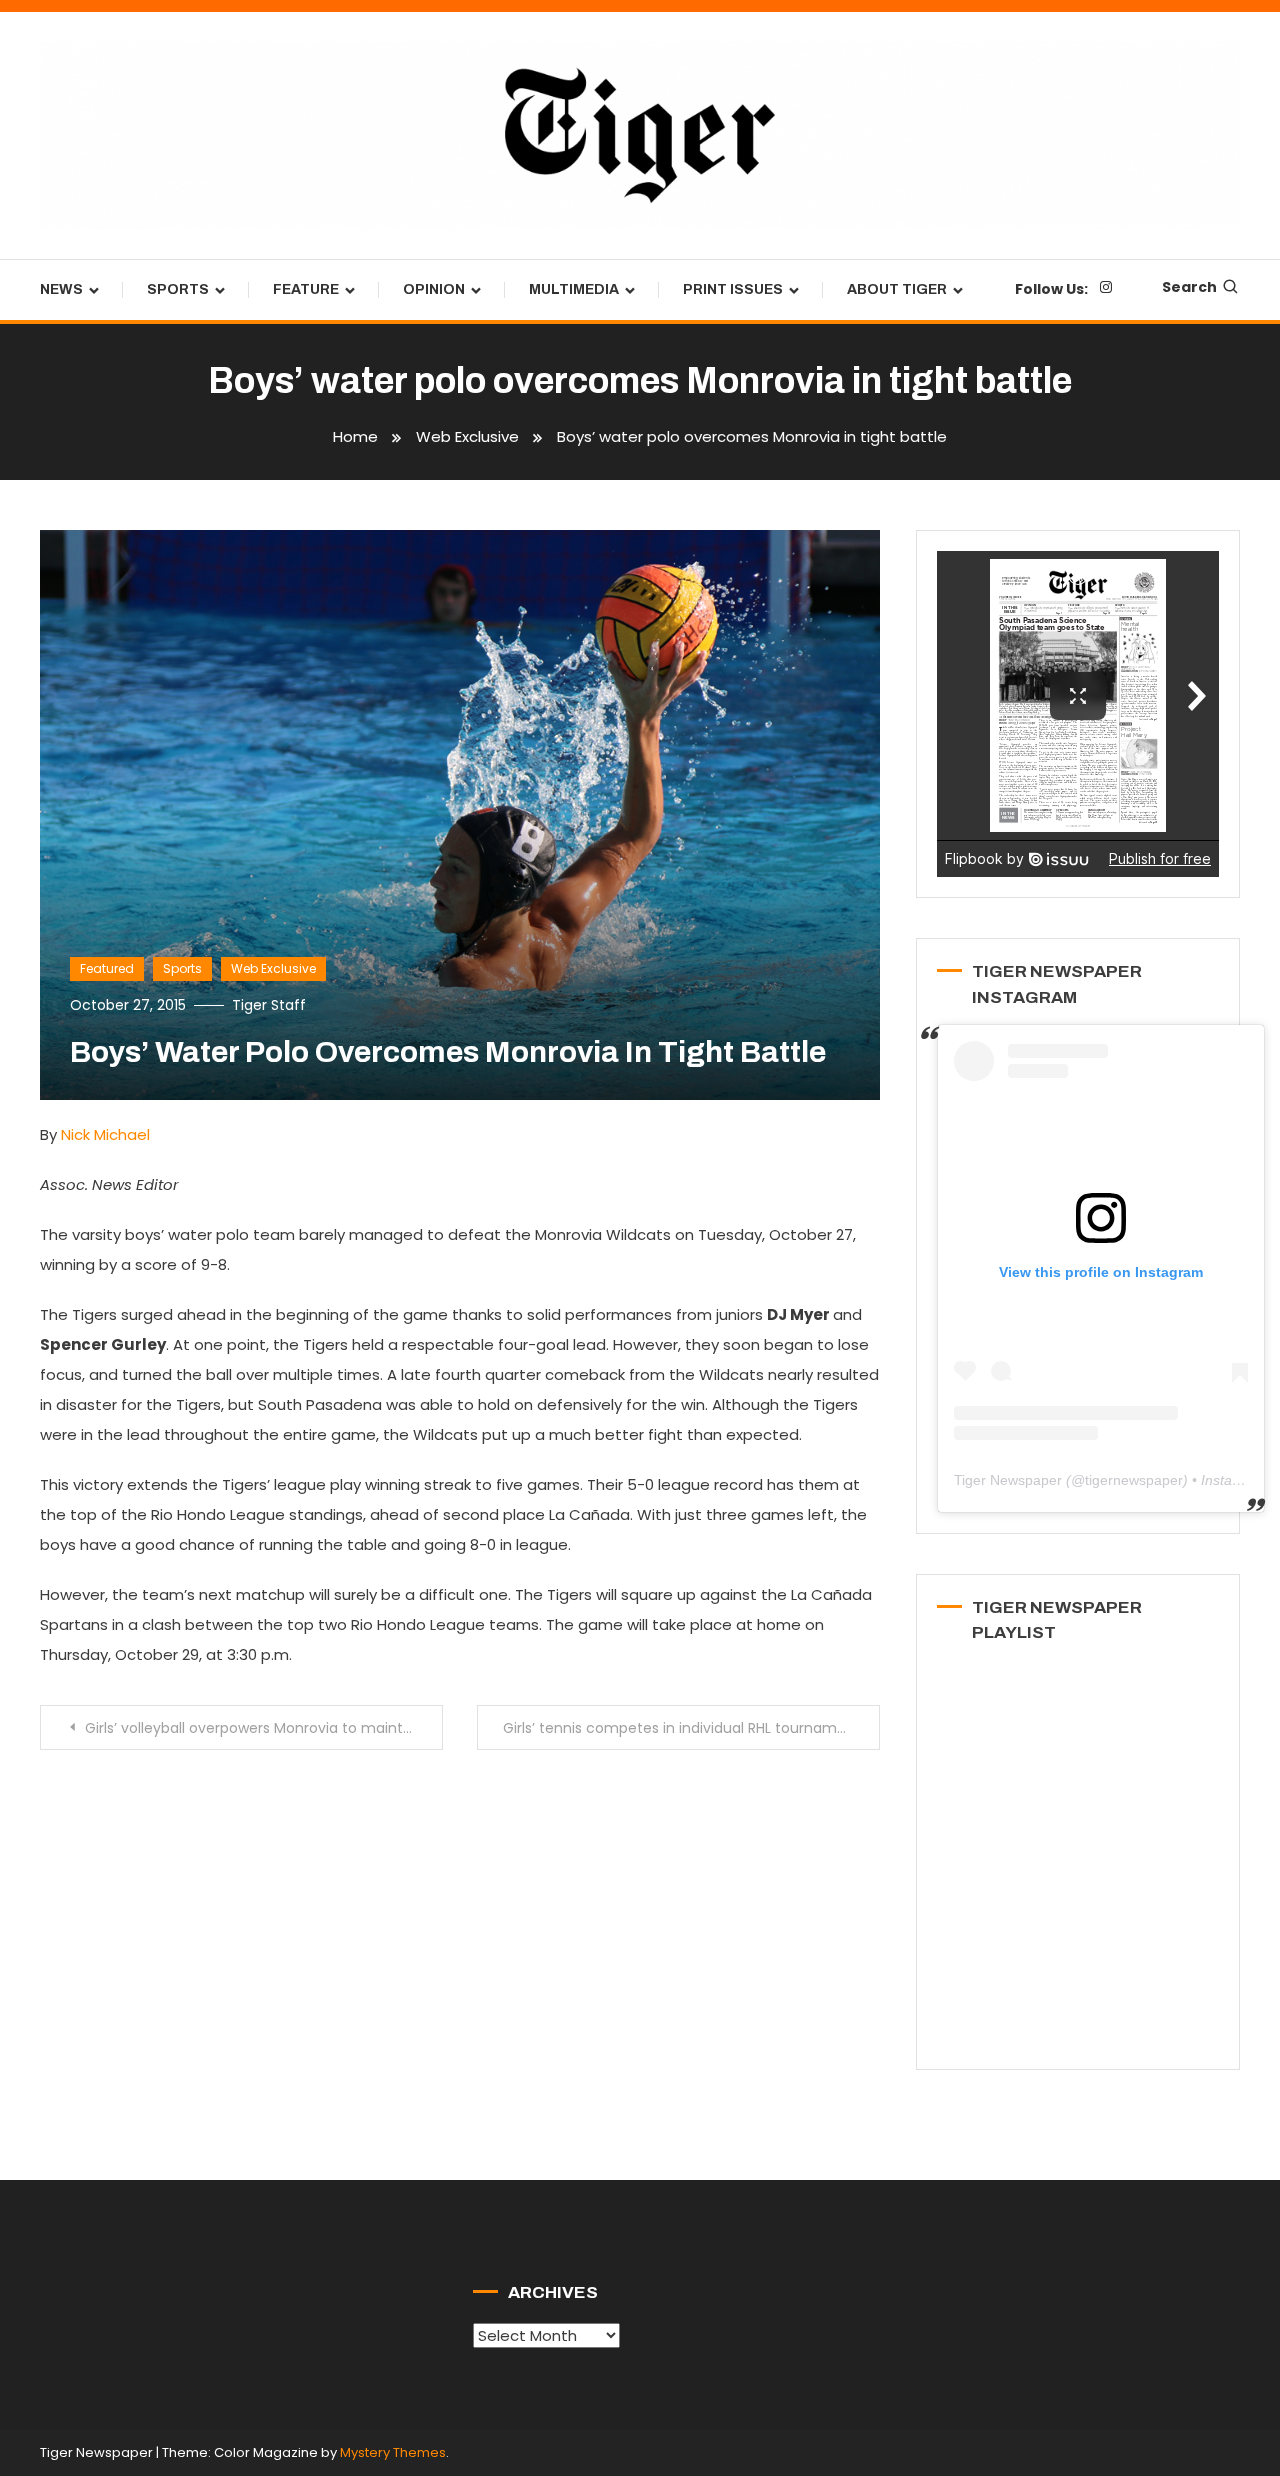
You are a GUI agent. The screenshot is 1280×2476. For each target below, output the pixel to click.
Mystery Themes (393, 2452)
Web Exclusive (273, 968)
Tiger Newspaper (1008, 1480)
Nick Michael (105, 1134)
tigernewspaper (1134, 1480)
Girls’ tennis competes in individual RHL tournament (682, 1728)
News (61, 289)
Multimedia (574, 289)
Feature (306, 289)
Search (1189, 287)
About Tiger (897, 289)
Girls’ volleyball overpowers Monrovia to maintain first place (264, 1728)
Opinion (434, 289)
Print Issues (733, 289)
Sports (178, 289)
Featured (107, 968)
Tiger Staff (269, 1005)
